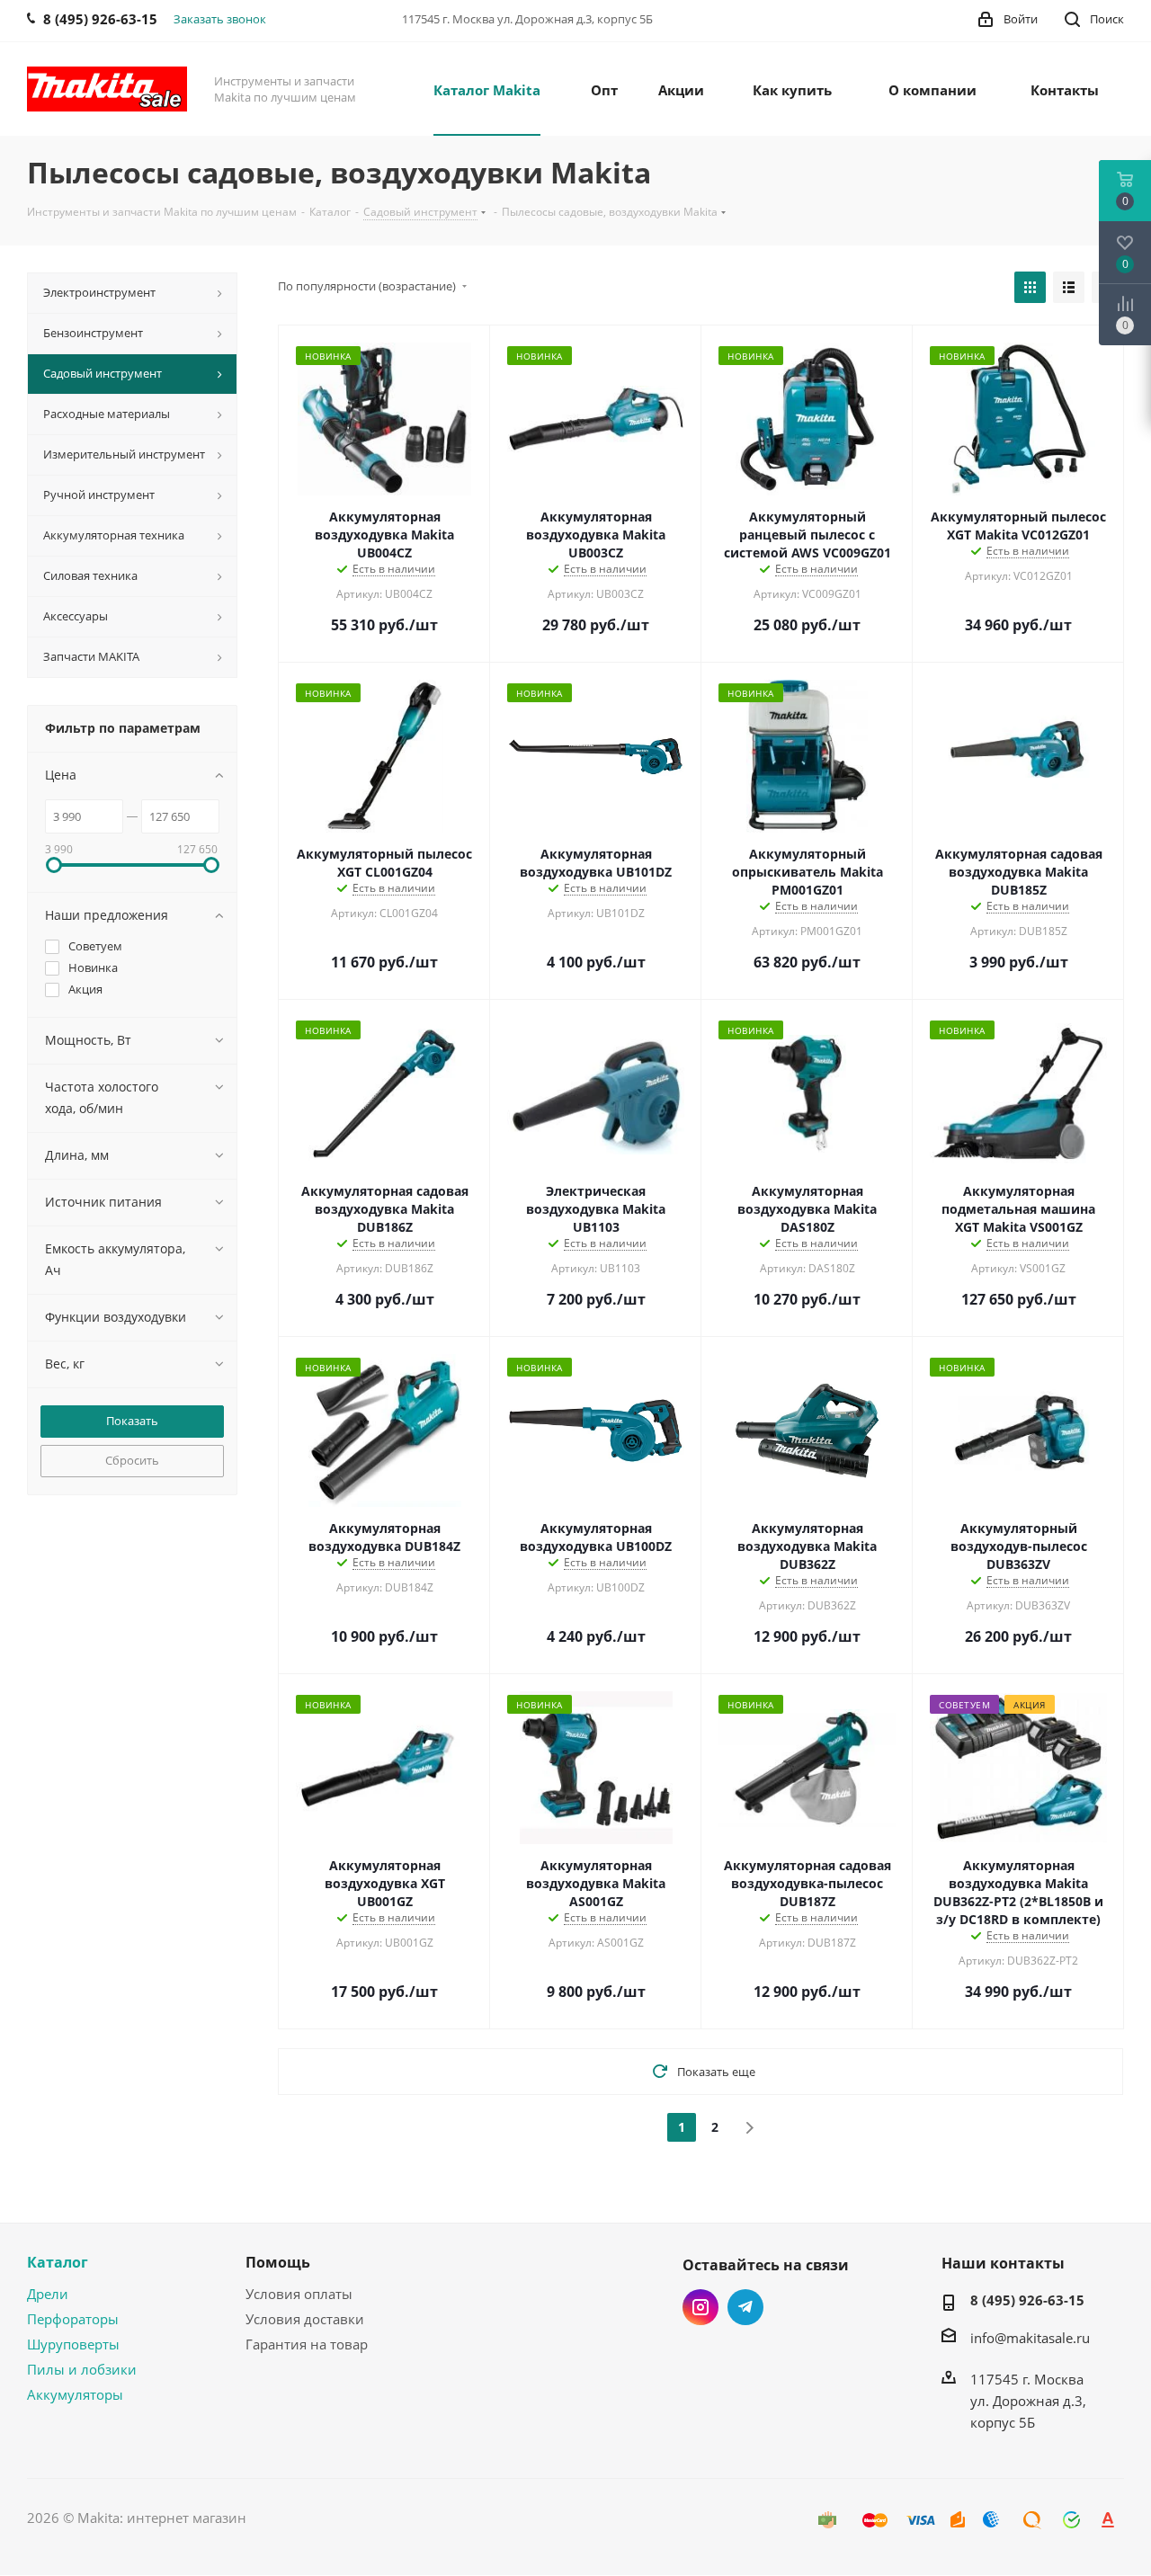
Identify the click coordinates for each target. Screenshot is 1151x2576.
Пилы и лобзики (82, 2369)
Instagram (700, 2307)
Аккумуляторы (75, 2394)
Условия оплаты (299, 2294)
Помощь (278, 2262)
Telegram (745, 2307)
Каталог (58, 2262)
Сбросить (132, 1460)
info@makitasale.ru (1030, 2338)
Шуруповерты (73, 2344)
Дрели (48, 2294)
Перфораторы (73, 2319)
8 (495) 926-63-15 (1027, 2300)
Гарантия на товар (307, 2344)
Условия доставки (305, 2319)
